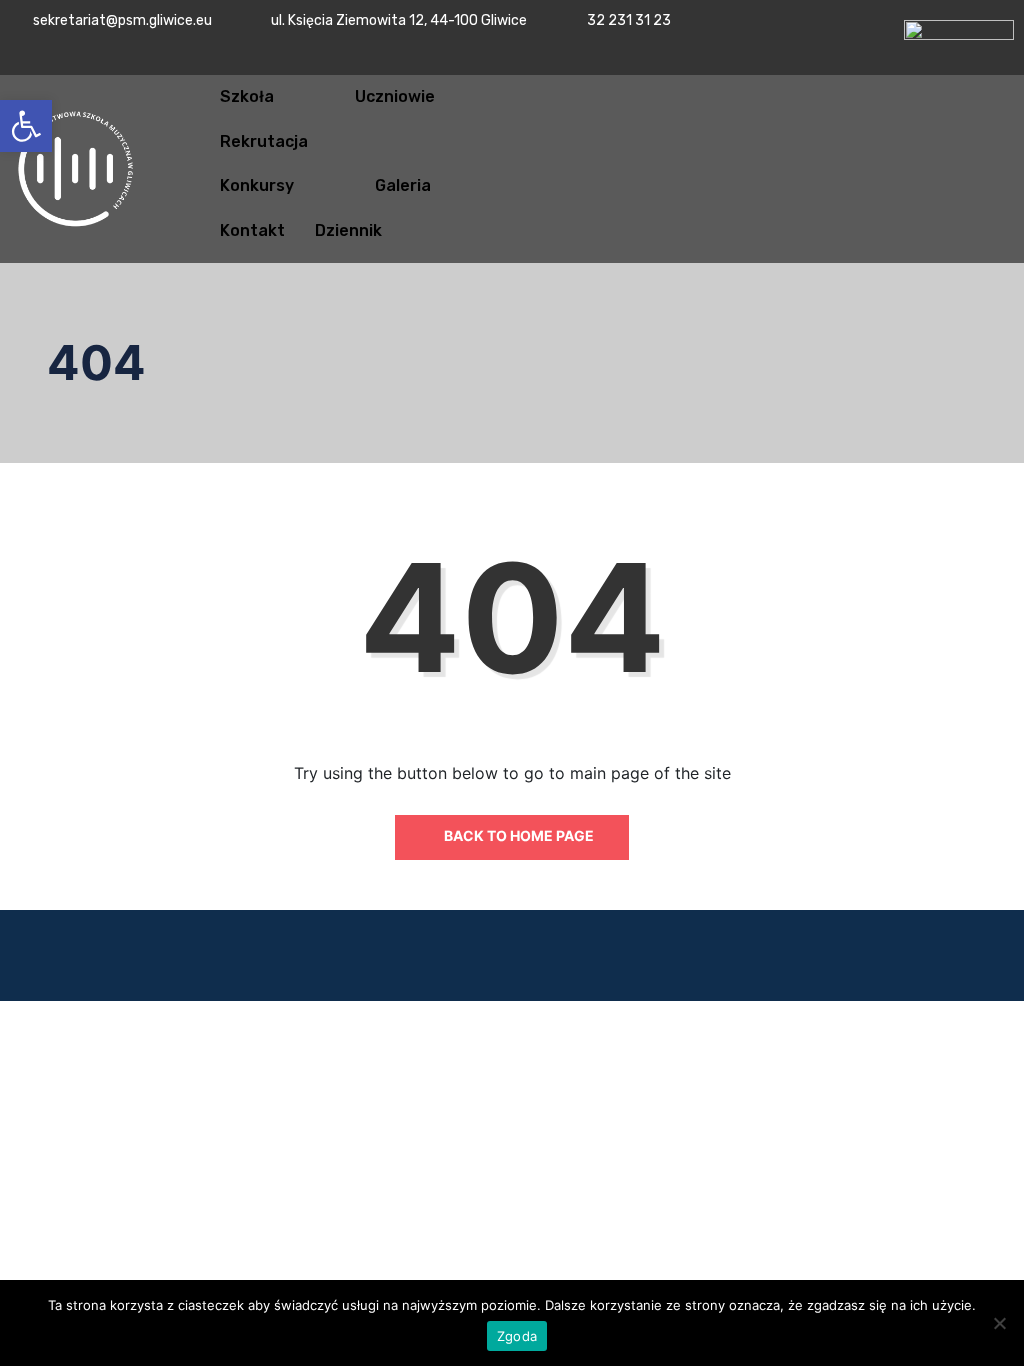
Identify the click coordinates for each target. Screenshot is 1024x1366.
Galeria (403, 185)
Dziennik (348, 230)
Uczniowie (395, 96)
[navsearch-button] (937, 166)
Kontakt (252, 230)
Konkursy (257, 185)
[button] (26, 126)
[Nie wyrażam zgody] (999, 1323)
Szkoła (247, 96)
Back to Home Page (517, 835)
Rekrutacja (264, 141)
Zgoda (517, 1336)
